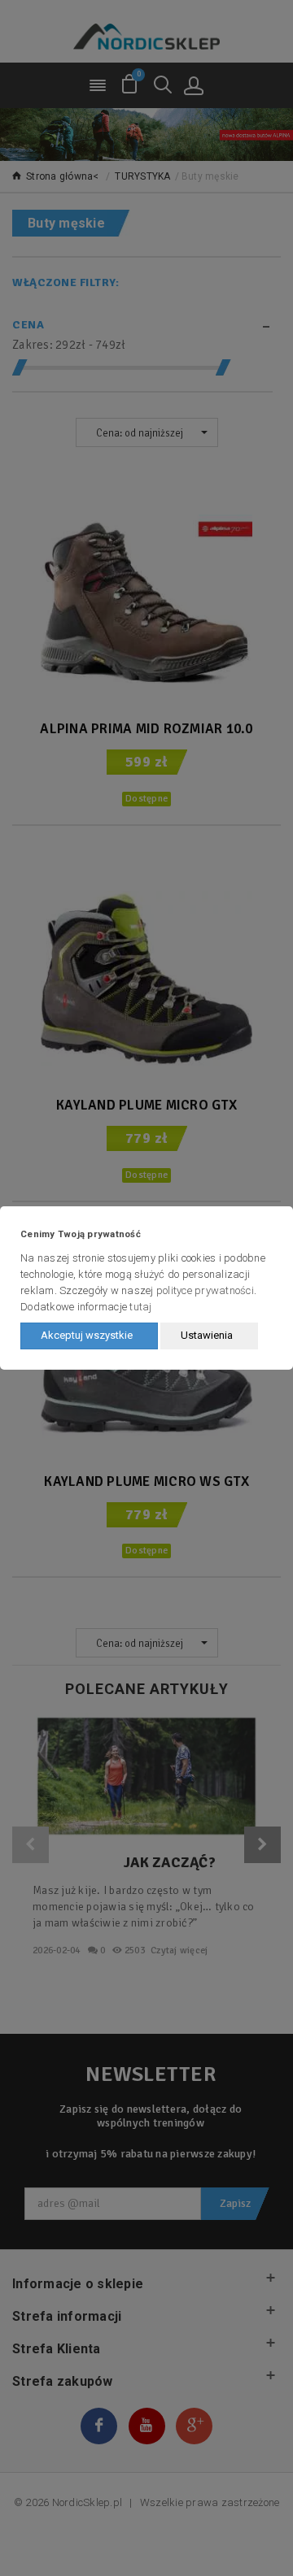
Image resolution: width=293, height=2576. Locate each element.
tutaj (140, 1307)
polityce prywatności (205, 1290)
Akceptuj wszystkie (87, 1335)
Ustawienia (207, 1335)
